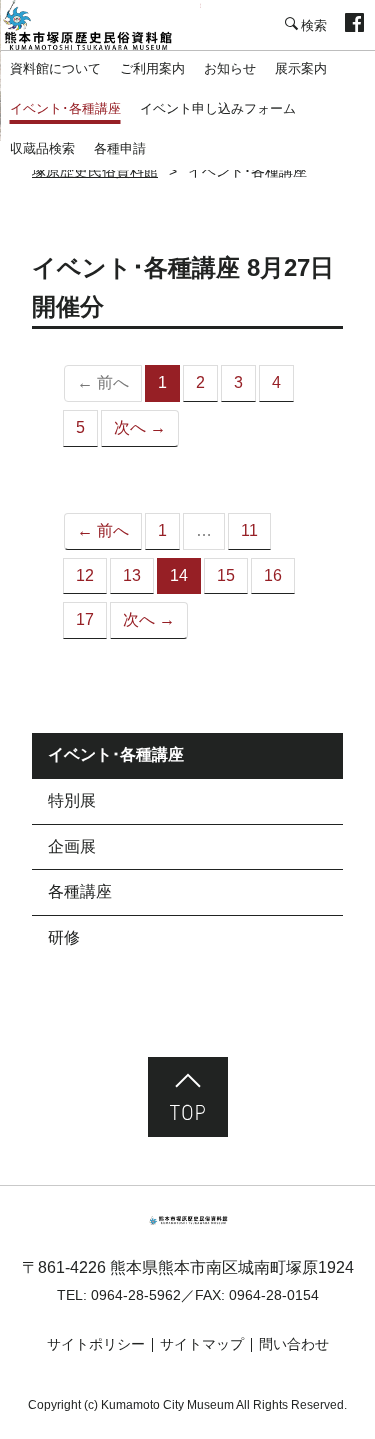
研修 (64, 937)
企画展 (72, 846)
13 (132, 575)
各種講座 (80, 891)
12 (85, 575)
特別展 (72, 800)
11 (249, 530)
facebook (354, 25)
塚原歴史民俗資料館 (100, 25)
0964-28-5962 (136, 1295)
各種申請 (120, 148)
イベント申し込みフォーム (218, 108)
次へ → (140, 427)
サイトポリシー (96, 1344)
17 (85, 619)
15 (226, 575)
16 (273, 575)
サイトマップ (202, 1344)
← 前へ (103, 530)
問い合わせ (294, 1344)
